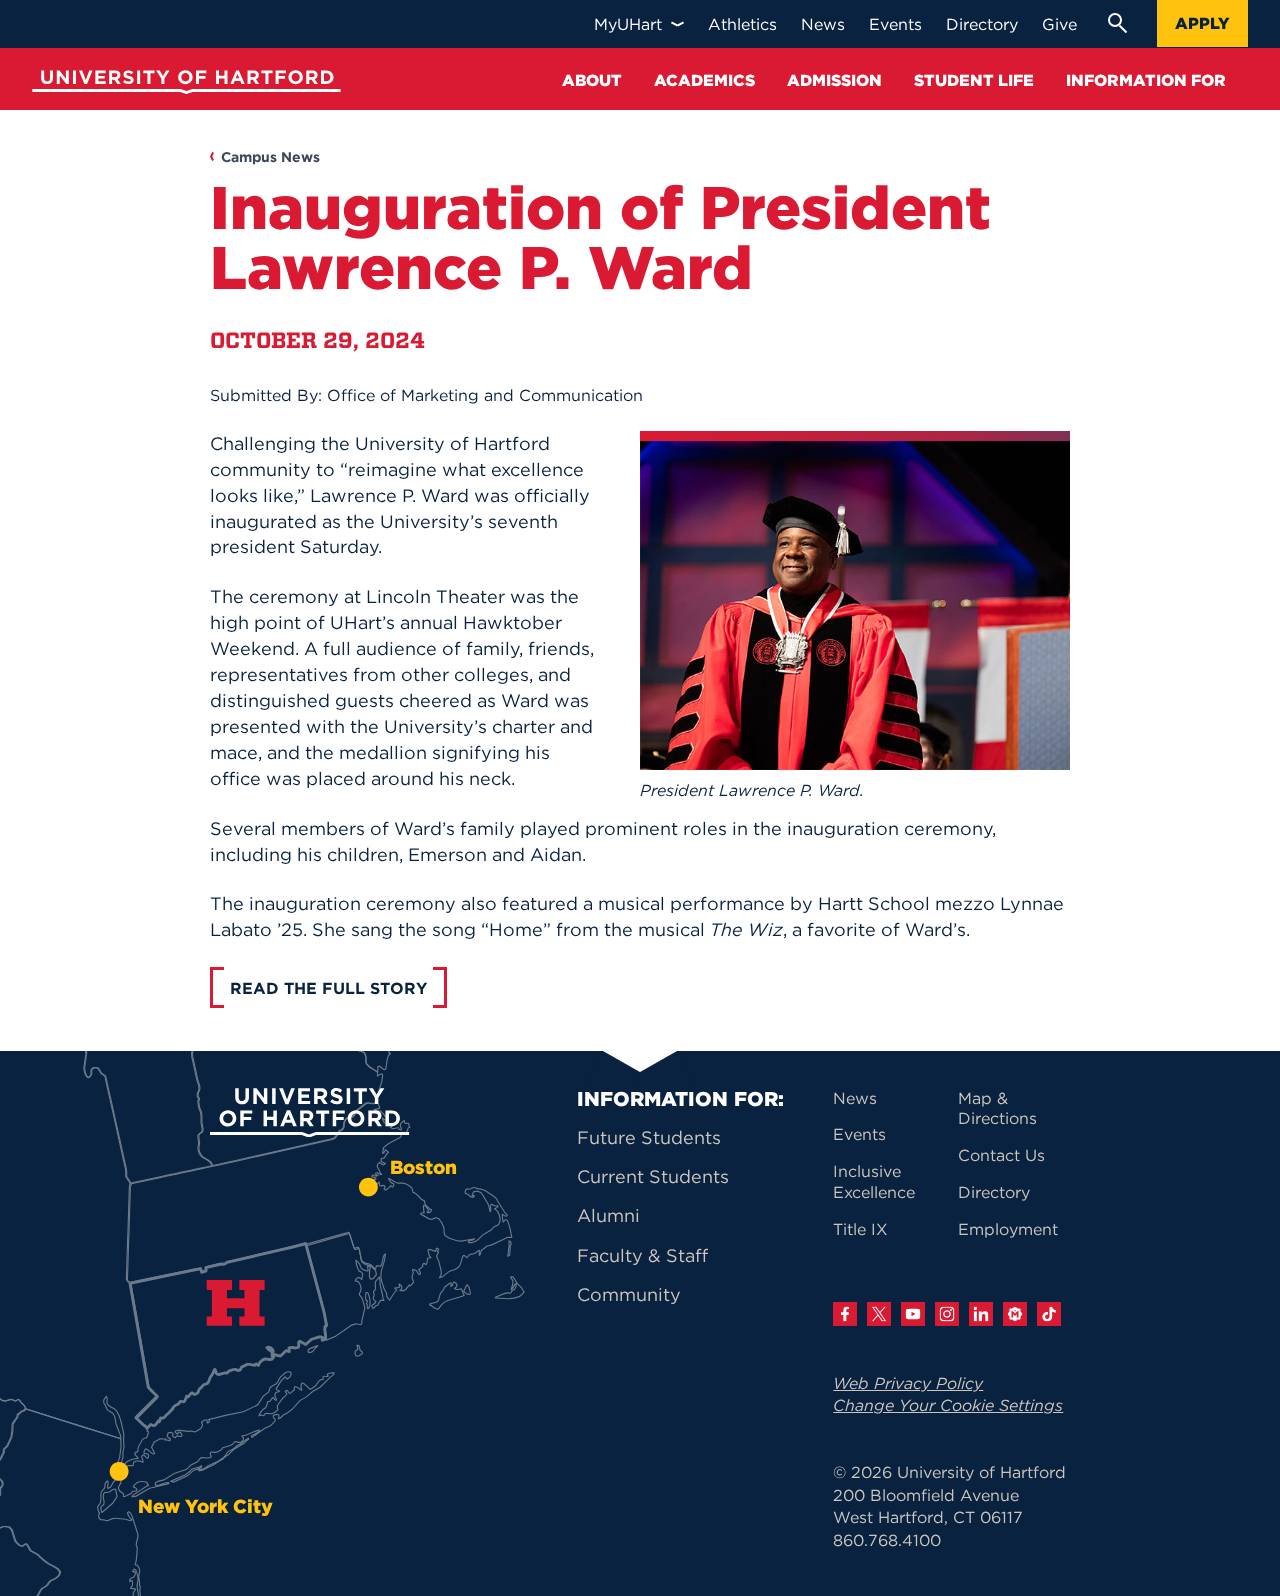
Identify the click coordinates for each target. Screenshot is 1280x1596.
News (855, 1098)
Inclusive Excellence (874, 1181)
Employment (1008, 1229)
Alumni (608, 1215)
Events (859, 1134)
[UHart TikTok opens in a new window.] (1049, 1314)
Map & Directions (997, 1108)
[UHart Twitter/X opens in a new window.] (879, 1314)
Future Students (649, 1137)
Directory (994, 1192)
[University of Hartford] (182, 84)
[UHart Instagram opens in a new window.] (947, 1314)
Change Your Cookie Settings (948, 1405)
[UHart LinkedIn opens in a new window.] (981, 1314)
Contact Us (1001, 1155)
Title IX (860, 1229)
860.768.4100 (887, 1540)
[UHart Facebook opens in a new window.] (845, 1314)
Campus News (270, 157)
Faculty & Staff (642, 1255)
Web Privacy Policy (908, 1383)
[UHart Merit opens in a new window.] (1015, 1314)
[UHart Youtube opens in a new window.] (913, 1314)
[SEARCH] (1117, 23)
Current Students (653, 1176)
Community (629, 1294)
